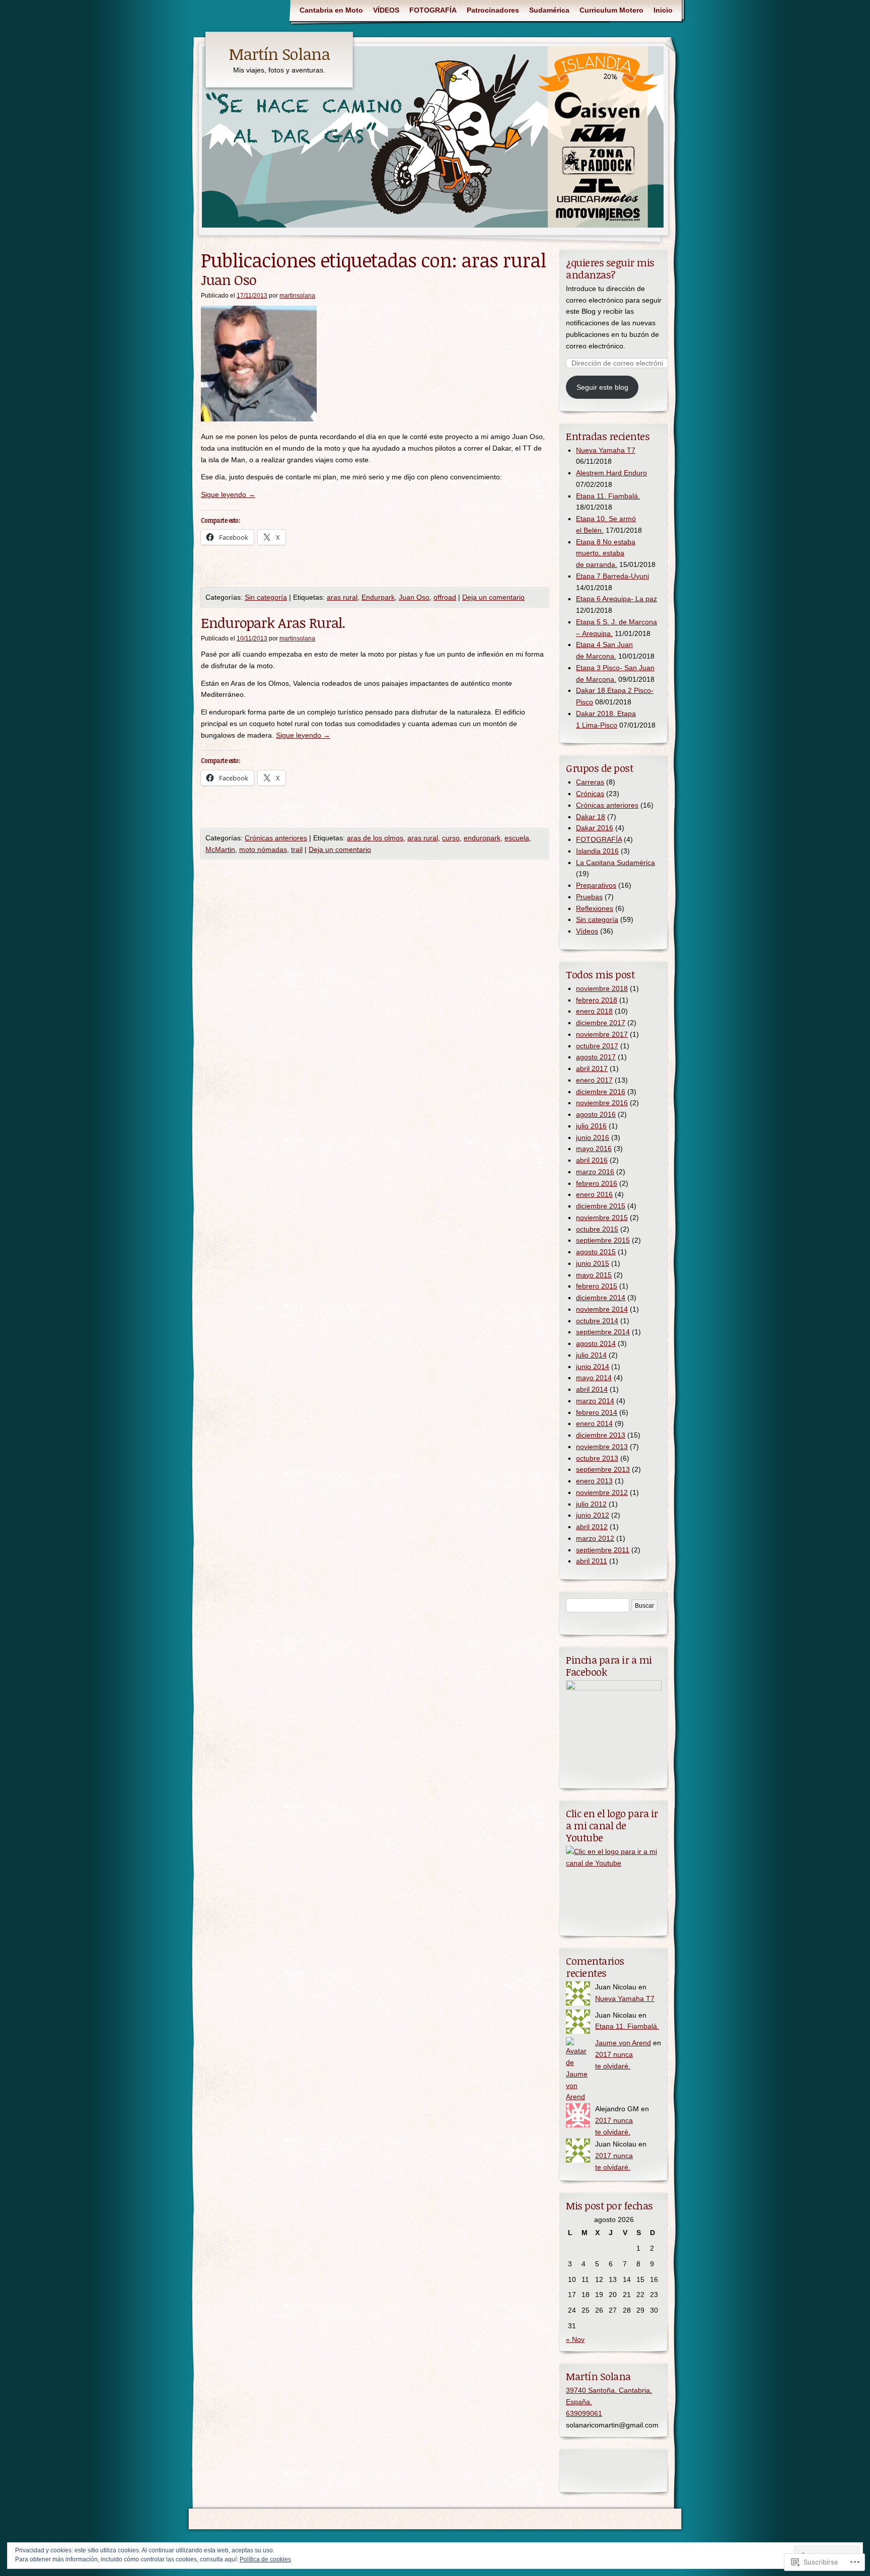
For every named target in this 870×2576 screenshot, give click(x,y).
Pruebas (589, 897)
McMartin (220, 849)
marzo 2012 (595, 1538)
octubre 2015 (597, 1229)
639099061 (584, 2413)
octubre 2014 (597, 1321)
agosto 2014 (596, 1343)
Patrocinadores (493, 10)
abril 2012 (592, 1527)
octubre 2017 (597, 1046)
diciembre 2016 (601, 1092)
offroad (445, 597)
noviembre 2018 (602, 988)
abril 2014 (592, 1389)
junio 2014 (593, 1367)
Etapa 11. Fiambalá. (608, 496)
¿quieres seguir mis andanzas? (610, 268)
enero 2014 (594, 1423)
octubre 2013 (597, 1458)
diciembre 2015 (601, 1206)
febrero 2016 (597, 1183)
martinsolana (297, 296)
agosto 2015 (596, 1252)
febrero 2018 (597, 1000)
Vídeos (587, 931)
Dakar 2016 (595, 828)
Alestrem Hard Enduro (611, 473)
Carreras (590, 782)
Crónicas (590, 794)
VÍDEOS (386, 10)
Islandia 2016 (597, 851)
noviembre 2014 (602, 1309)
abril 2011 (592, 1561)
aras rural (342, 597)
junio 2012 (593, 1515)
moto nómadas (263, 849)
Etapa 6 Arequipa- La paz (617, 599)
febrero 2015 (597, 1286)
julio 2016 (591, 1126)
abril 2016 (592, 1160)
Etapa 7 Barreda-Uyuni (612, 576)
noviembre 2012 (602, 1492)
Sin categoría (266, 597)
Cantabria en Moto (331, 10)
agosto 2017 (596, 1057)
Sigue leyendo (228, 494)
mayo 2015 (594, 1275)
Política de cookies (265, 2559)
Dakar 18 (591, 817)
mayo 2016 (594, 1149)
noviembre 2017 (602, 1034)
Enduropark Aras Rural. (273, 622)
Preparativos (596, 885)
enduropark (482, 838)
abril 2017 (592, 1068)
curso (451, 838)
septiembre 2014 (603, 1332)
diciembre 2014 (601, 1298)
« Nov (575, 2339)
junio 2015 (593, 1263)
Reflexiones (595, 908)
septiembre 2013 (603, 1469)
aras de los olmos (375, 838)
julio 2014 (591, 1355)
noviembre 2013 (602, 1447)
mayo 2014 (594, 1378)
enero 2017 (594, 1080)
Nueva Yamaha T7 (606, 450)
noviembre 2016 (602, 1103)
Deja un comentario (493, 597)
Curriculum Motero (611, 10)
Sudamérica (549, 10)
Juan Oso (229, 279)
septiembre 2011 (603, 1550)
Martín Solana (279, 54)
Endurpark (378, 597)
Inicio (663, 10)
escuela (517, 838)
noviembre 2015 (602, 1218)
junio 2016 (593, 1137)
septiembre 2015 (603, 1240)
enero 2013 (594, 1481)
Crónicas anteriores (276, 838)
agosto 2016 (596, 1114)
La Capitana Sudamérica (615, 863)
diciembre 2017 (601, 1023)
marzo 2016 (595, 1172)
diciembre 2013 (601, 1435)
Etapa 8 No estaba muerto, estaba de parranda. (606, 553)
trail (297, 849)
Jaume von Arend (623, 2043)
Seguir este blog (602, 387)
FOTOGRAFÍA (433, 10)
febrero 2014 (597, 1412)
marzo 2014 (595, 1401)
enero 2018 (594, 1011)
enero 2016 (594, 1194)
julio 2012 (591, 1504)
